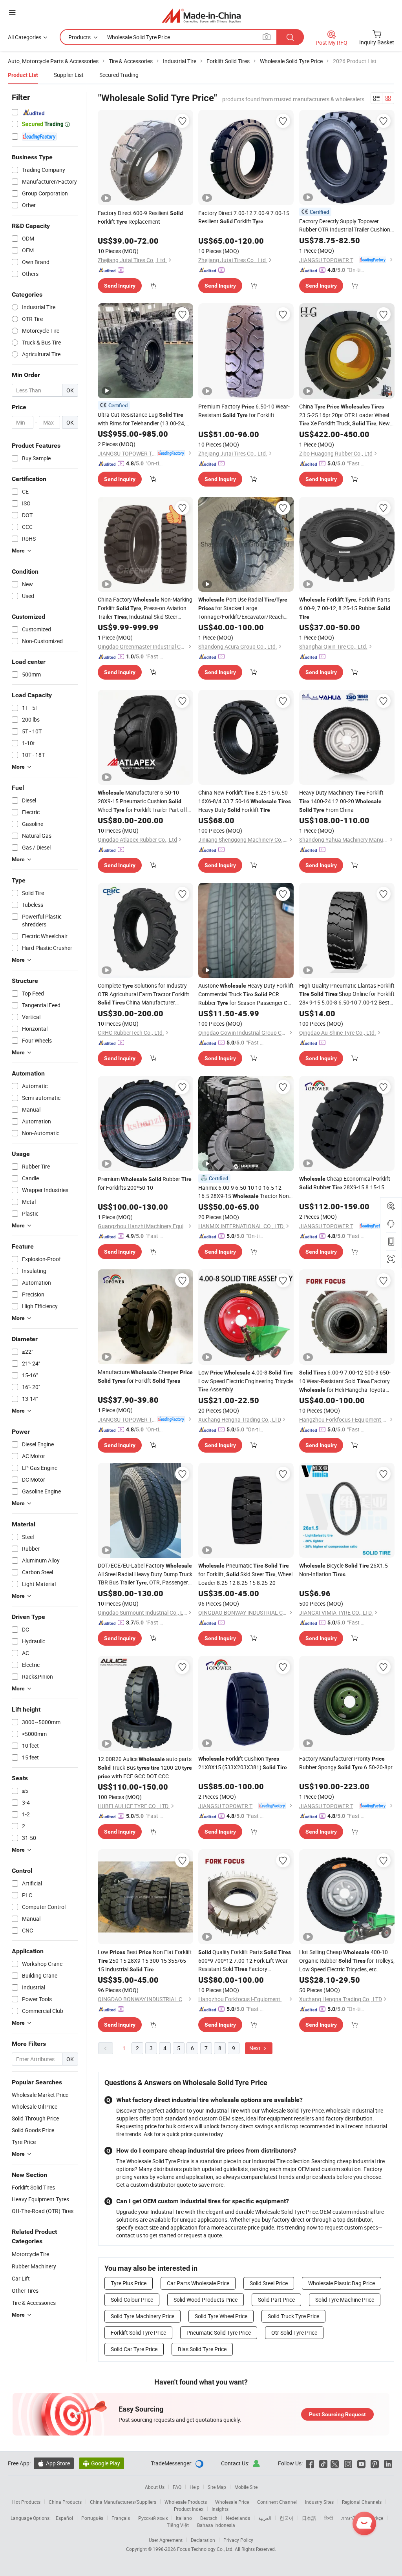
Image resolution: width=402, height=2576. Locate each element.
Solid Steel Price (269, 2283)
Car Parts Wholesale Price (198, 2283)
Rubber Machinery (34, 2266)
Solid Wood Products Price (206, 2300)
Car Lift (21, 2278)
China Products (65, 2502)
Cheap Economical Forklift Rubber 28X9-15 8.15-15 (345, 1183)
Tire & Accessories (34, 2303)
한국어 (287, 2518)
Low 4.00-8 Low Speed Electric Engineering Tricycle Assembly (246, 1381)
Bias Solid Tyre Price (202, 2349)
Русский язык (153, 2518)
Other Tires (25, 2291)
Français (121, 2518)
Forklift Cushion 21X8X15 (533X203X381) (243, 1763)
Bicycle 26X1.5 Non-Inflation (344, 1570)
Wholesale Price (232, 2502)
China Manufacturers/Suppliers (123, 2502)
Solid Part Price (276, 2300)
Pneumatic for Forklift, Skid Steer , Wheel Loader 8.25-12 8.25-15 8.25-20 (245, 1574)
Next (256, 2048)
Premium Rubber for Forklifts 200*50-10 (145, 1183)
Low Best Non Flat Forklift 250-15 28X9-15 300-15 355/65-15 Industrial (145, 1961)
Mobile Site (246, 2487)
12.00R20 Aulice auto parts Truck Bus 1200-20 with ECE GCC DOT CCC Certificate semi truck (145, 1768)
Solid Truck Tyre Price (293, 2316)
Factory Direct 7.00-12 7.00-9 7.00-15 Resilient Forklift (244, 217)
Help (195, 2487)
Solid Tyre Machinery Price (143, 2316)
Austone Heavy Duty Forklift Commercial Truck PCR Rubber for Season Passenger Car (246, 994)
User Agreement (166, 2540)
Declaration (203, 2540)
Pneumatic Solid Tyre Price (219, 2333)
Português (92, 2518)
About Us (155, 2487)
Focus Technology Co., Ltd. (206, 2549)
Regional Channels (362, 2502)
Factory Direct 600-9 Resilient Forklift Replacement (140, 217)
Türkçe (376, 2518)
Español (64, 2518)
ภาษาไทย (351, 2518)
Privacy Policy (238, 2540)
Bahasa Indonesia (216, 2525)
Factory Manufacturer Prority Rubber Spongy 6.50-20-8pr (346, 1763)
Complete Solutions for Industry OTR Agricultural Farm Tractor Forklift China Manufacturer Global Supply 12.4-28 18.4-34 (145, 994)
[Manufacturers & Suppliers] (201, 15)
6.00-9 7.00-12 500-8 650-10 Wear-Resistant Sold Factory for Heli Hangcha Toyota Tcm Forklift (345, 1381)
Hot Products (26, 2502)
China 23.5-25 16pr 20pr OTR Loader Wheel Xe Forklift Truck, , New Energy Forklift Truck (344, 415)
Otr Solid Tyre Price (294, 2333)
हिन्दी (329, 2518)
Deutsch (209, 2518)
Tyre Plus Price (129, 2283)
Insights (220, 2509)
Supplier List (69, 75)
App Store (54, 2463)
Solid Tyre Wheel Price (221, 2316)
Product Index (189, 2509)
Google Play (101, 2463)
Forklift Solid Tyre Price (138, 2333)
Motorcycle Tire (30, 2254)
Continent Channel (277, 2502)
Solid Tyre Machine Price (345, 2300)
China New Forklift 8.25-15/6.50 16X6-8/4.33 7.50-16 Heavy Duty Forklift (245, 801)
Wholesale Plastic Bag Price (342, 2283)
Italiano (184, 2518)
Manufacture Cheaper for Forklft (145, 1376)
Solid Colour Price (132, 2300)
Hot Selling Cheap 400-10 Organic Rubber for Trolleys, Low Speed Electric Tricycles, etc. (347, 1961)
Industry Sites (319, 2502)
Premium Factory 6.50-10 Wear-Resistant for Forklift (244, 411)
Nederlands (238, 2518)
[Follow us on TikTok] (323, 2463)
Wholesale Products (186, 2502)
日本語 (309, 2518)
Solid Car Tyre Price (134, 2349)
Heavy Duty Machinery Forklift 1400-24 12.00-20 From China (341, 801)
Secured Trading (119, 75)
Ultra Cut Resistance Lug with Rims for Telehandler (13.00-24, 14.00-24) (142, 419)
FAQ (177, 2487)
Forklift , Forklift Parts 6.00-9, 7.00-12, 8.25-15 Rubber (345, 608)
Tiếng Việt (178, 2525)
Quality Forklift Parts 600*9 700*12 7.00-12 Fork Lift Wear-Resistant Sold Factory (245, 1961)
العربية (265, 2518)
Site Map (217, 2487)
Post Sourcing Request (337, 2414)
